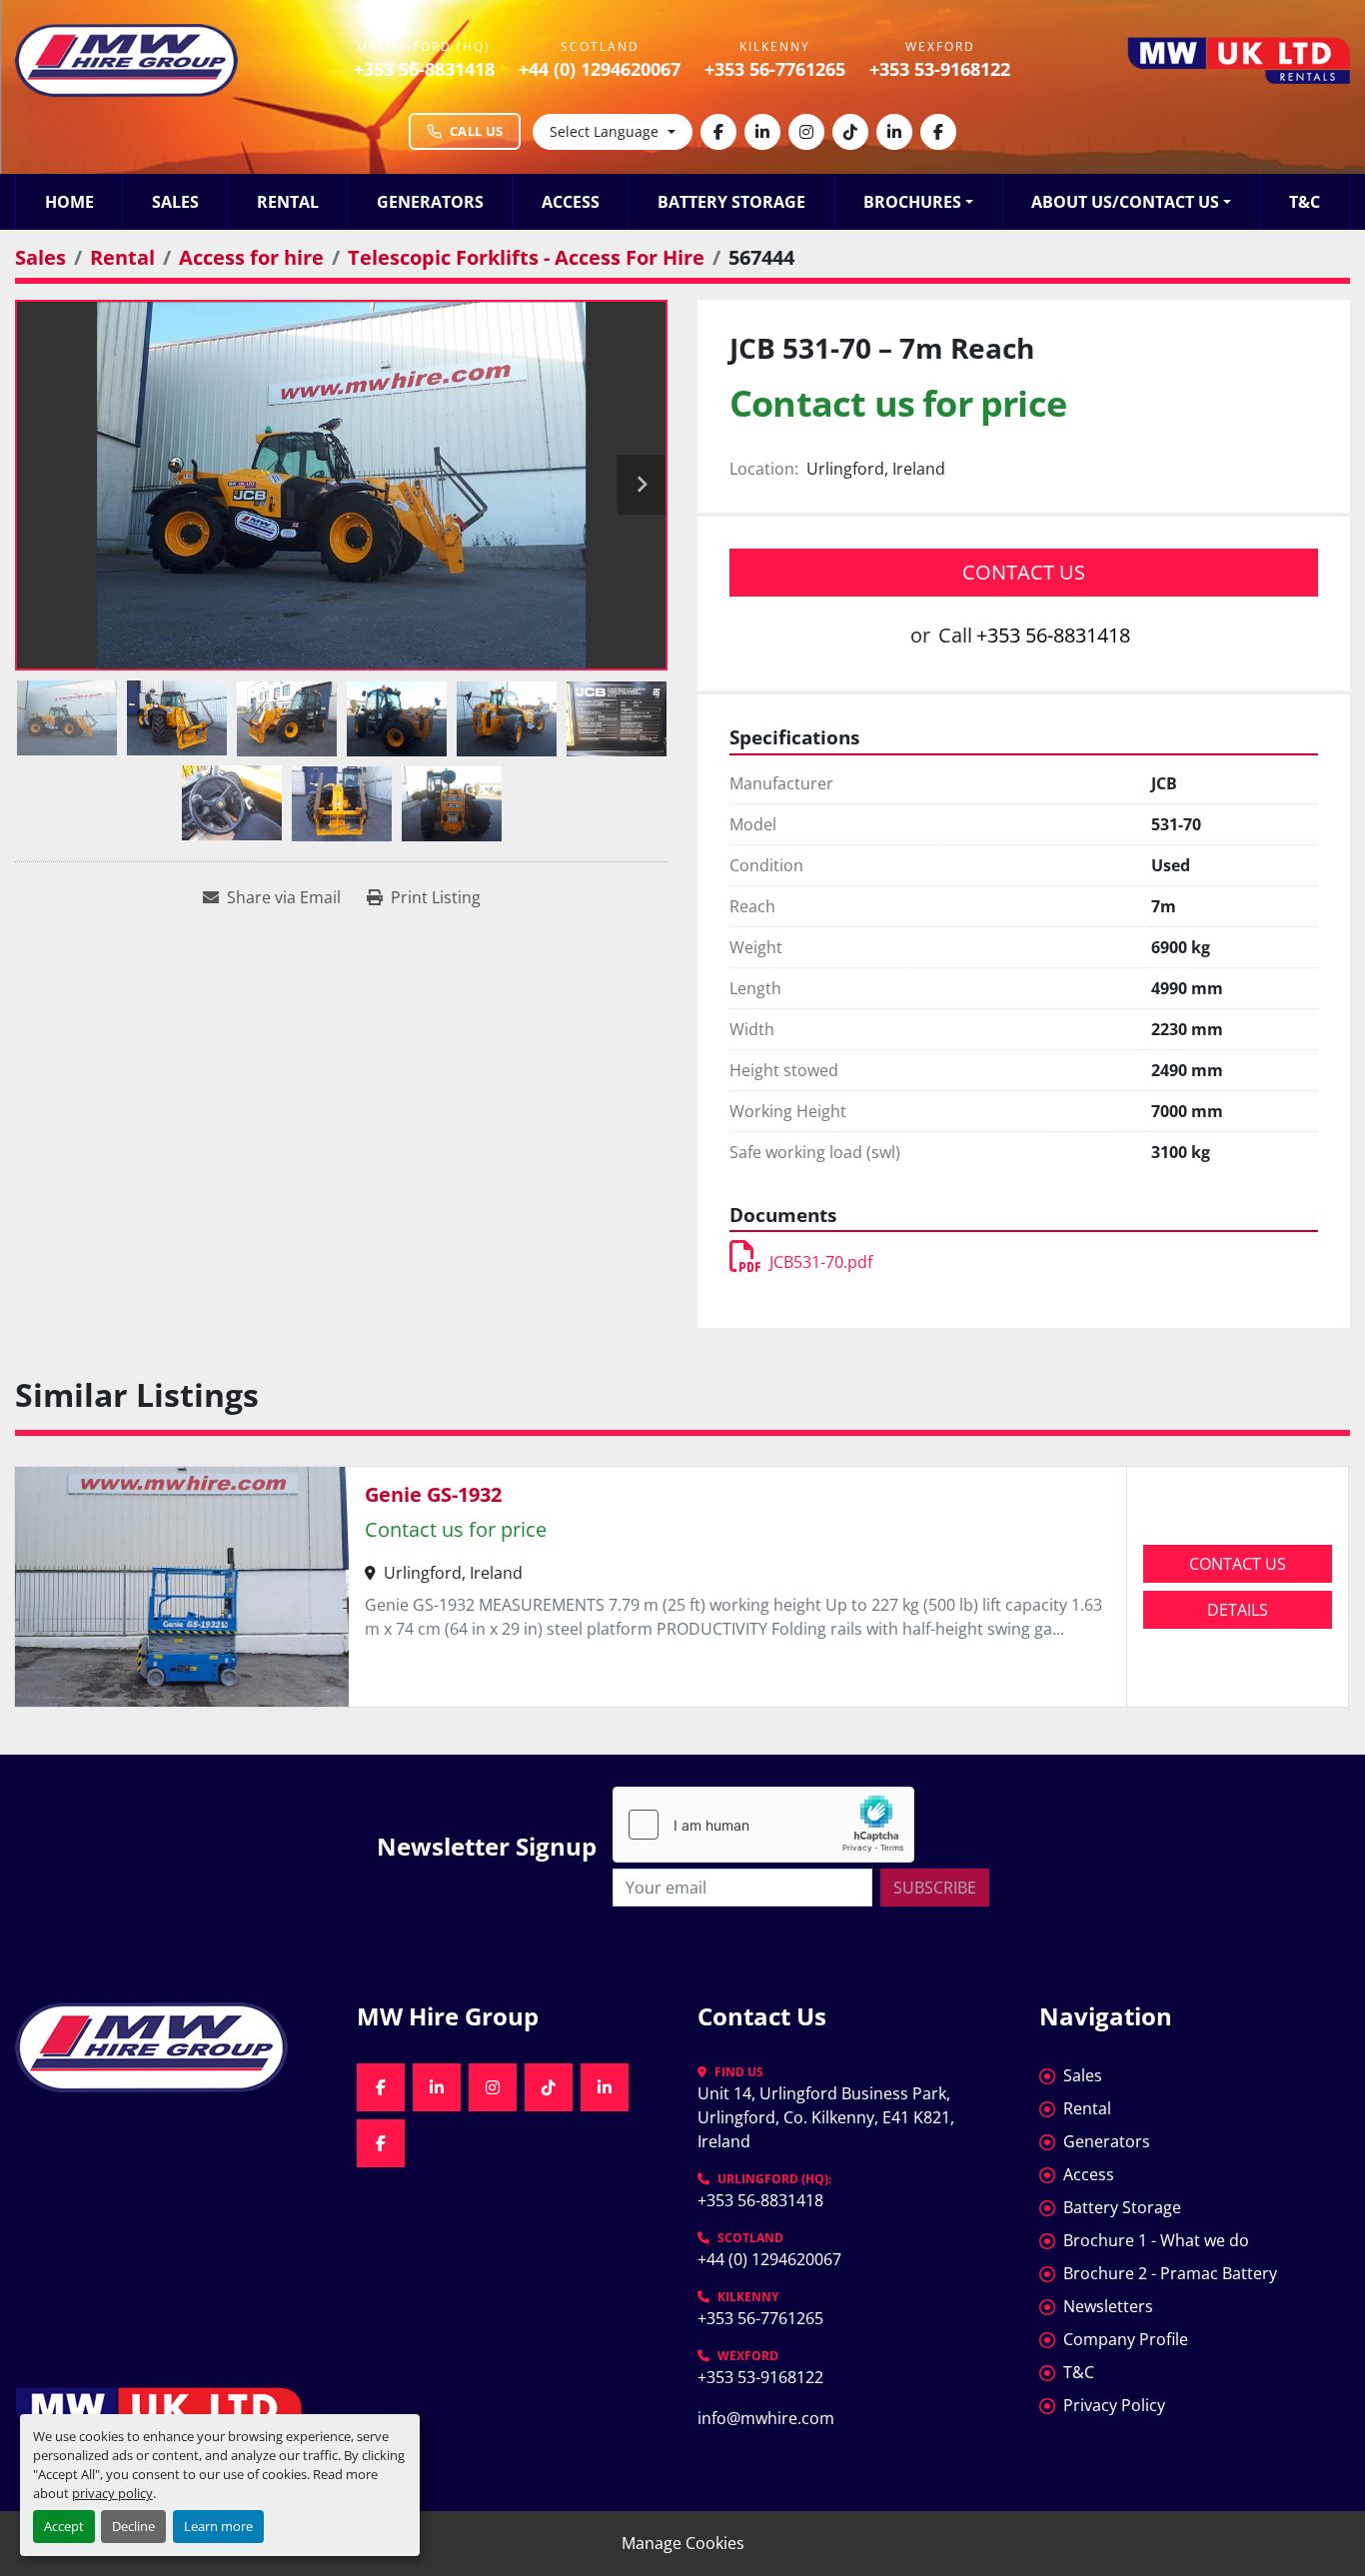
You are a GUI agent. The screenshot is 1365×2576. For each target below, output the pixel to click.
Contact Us (1024, 572)
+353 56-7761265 (775, 69)
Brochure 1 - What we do (1156, 2240)
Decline (133, 2526)
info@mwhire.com (766, 2418)
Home (69, 202)
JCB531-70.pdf (821, 1262)
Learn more (218, 2526)
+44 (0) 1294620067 (600, 69)
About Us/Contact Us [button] (1125, 202)
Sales (175, 202)
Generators (430, 202)
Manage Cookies (683, 2543)
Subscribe (935, 1888)
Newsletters (1108, 2306)
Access (571, 202)
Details (1238, 1610)
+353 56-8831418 (424, 69)
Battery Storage (731, 202)
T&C (1305, 202)
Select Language (604, 131)
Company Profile (1126, 2339)
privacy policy (112, 2493)
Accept (64, 2526)
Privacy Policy (1114, 2405)
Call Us (476, 131)
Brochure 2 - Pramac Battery (1170, 2273)
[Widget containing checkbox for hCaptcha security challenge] (763, 1825)
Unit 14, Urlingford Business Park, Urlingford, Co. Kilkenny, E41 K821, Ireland (828, 2117)
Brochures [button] (912, 202)
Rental (288, 202)
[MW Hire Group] (171, 2047)
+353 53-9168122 (940, 69)
